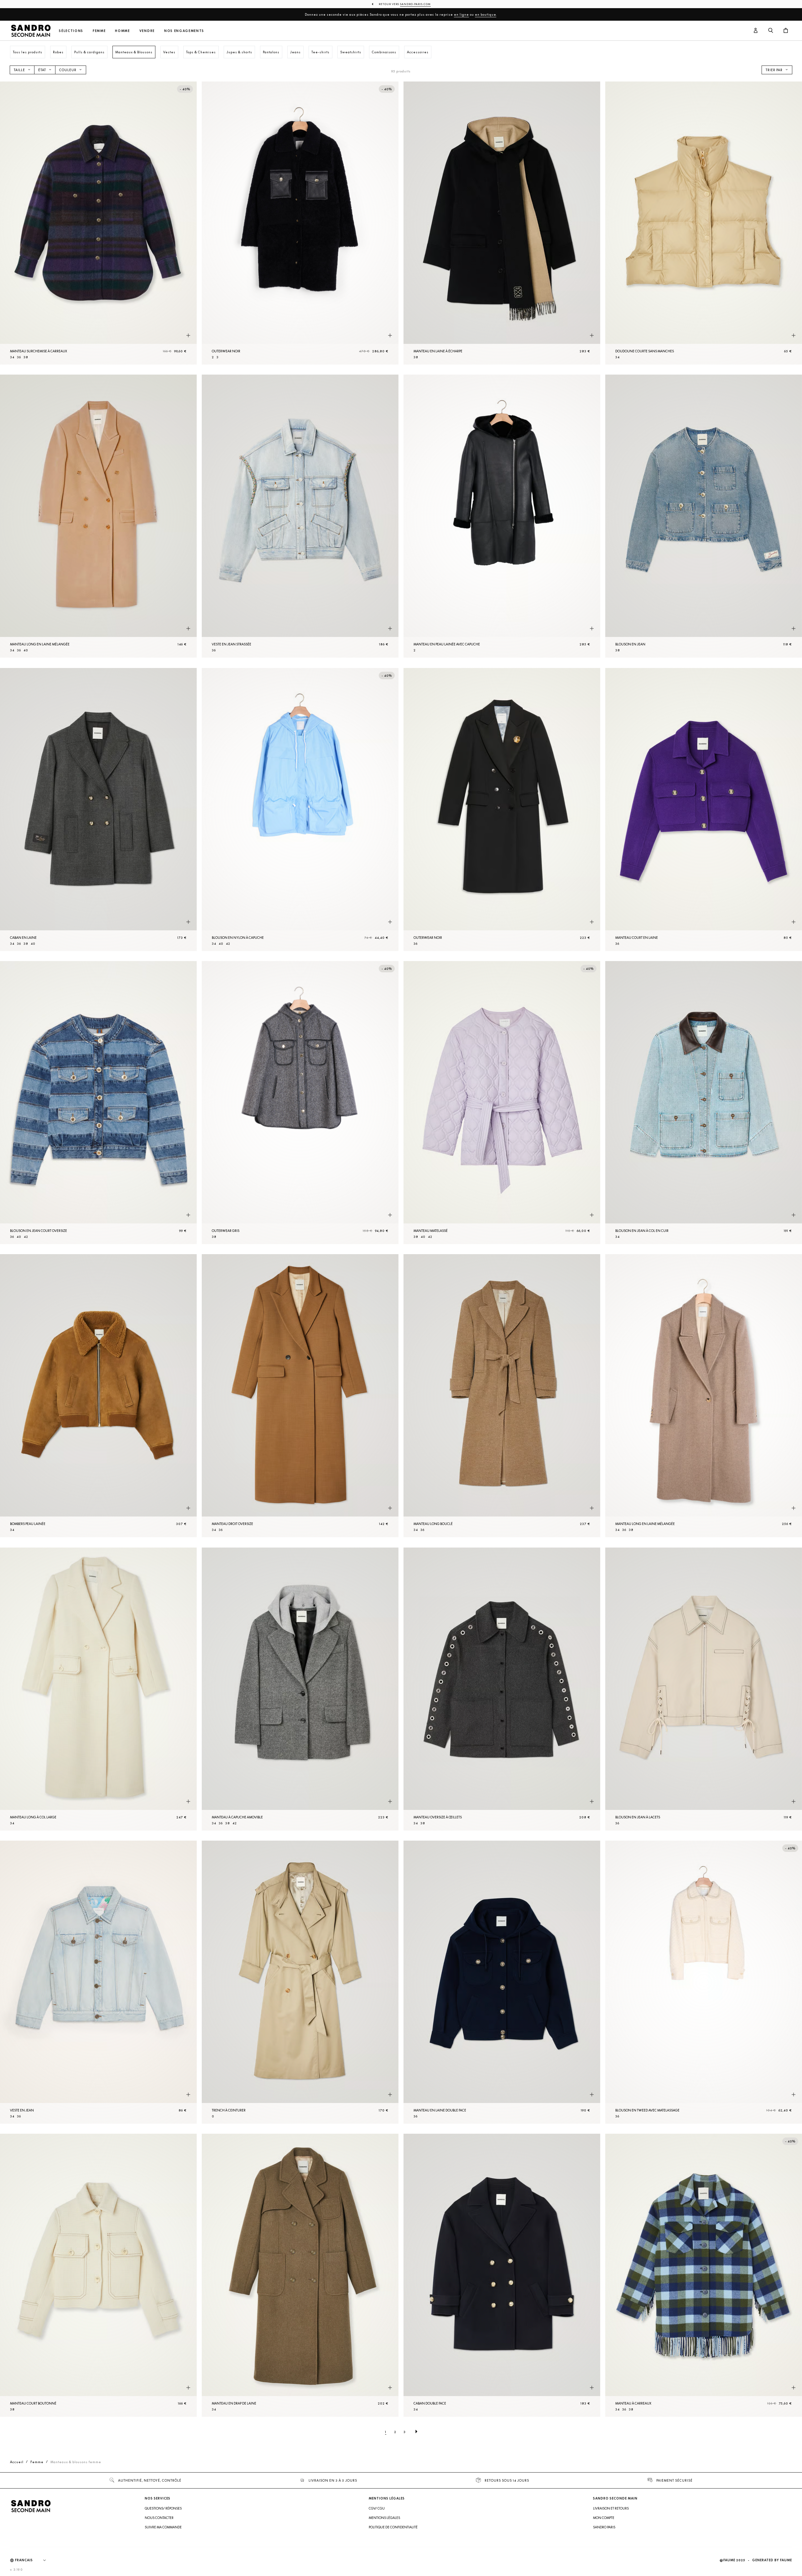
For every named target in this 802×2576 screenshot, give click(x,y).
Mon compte (604, 2518)
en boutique (486, 14)
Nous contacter (159, 2518)
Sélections (71, 31)
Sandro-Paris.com (415, 4)
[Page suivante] (416, 2432)
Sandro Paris (604, 2527)
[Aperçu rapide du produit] (188, 335)
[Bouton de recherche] (771, 31)
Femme (99, 31)
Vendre (147, 31)
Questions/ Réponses (163, 2508)
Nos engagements (184, 31)
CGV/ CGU (377, 2508)
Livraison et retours (611, 2508)
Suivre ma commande (163, 2527)
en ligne (461, 14)
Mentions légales (384, 2518)
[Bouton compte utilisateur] (756, 31)
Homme (122, 31)
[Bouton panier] (786, 31)
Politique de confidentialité (393, 2527)
